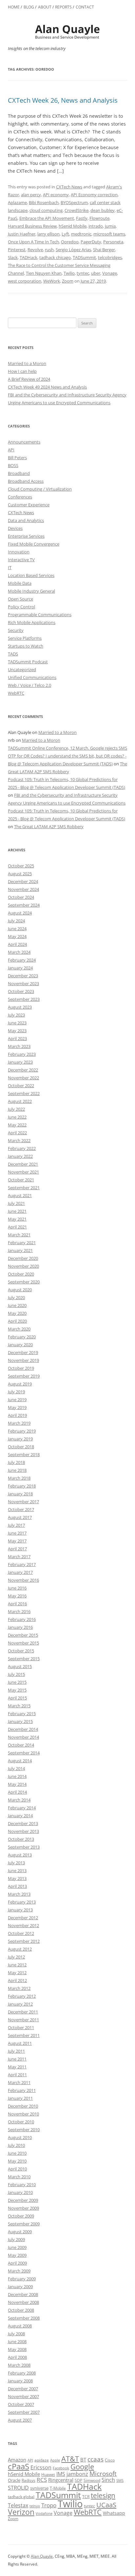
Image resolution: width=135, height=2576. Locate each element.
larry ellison (48, 234)
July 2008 (16, 2334)
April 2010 (17, 2169)
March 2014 (19, 1800)
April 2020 (17, 1321)
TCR (86, 2497)
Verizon (21, 2512)
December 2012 (23, 1918)
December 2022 (23, 1070)
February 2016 (22, 1619)
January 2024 (20, 968)
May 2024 (17, 936)
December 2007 (23, 2389)
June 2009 (17, 2247)
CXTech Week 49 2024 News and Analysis (47, 387)
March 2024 (19, 952)
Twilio (69, 273)
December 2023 (23, 976)
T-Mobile (58, 2488)
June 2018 (17, 1470)
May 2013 (17, 1878)
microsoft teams (109, 234)
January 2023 (20, 1062)
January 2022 (20, 1156)
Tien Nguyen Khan (44, 273)
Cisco (110, 2460)
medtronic (81, 234)
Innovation (19, 552)
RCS (42, 2480)
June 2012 (17, 1965)
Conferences (20, 497)
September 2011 (24, 2035)
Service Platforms (25, 638)
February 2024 (22, 960)
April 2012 (17, 1980)
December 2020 (23, 1258)
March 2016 (19, 1611)
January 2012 (20, 2004)
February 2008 (22, 2373)
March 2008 (19, 2365)
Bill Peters (17, 458)
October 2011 (21, 2028)
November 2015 (23, 1643)
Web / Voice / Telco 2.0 (29, 685)
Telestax (18, 2505)
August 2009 (20, 2232)
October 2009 (21, 2216)
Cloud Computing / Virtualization (40, 489)
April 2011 (17, 2075)
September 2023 (24, 999)
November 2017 (23, 1502)
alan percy (31, 195)
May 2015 (17, 1690)
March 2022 (19, 1140)
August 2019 (20, 1384)
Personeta (113, 242)
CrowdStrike (77, 210)
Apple (55, 2460)
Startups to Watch (26, 646)
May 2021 (17, 1219)
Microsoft (103, 2473)
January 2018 (20, 1494)
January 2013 (20, 1910)
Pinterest (17, 250)
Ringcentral (61, 2480)
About (45, 7)
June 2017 (17, 1533)
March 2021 (19, 1235)
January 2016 (20, 1627)
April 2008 (17, 2357)
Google (82, 2467)
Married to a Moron (27, 363)
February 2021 (22, 1243)
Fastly (82, 218)
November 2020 (23, 1266)
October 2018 (21, 1447)
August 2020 (20, 1290)
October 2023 (21, 991)
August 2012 (20, 1949)
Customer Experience (29, 505)
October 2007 (21, 2404)
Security (16, 630)
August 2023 (20, 1007)
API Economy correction (94, 195)
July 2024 (16, 921)
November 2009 (23, 2208)
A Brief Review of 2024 (29, 379)
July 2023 (16, 1015)
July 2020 (16, 1297)
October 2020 (21, 1274)
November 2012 (23, 1925)
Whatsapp (114, 2513)
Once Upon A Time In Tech (33, 242)
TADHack (29, 257)
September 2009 (24, 2224)
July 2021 (16, 1203)
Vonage (110, 273)
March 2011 (19, 2082)
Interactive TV (21, 560)
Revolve (35, 250)
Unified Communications (32, 677)
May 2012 (17, 1973)
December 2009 (23, 2200)
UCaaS (106, 2505)
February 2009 (22, 2279)
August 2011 (20, 2043)
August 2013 (20, 1855)
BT (83, 2460)
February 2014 (22, 1808)
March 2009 (19, 2271)
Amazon (17, 2460)
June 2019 (17, 1400)
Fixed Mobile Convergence (34, 544)
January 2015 (20, 1721)
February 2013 (22, 1902)
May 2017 (17, 1541)
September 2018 (24, 1454)
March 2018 (19, 1478)
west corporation (25, 281)
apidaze (42, 2460)
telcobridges (110, 257)
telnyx (35, 2506)
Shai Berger (104, 250)
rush (49, 250)
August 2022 (20, 1101)
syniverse (39, 2488)
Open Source (20, 599)
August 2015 (20, 1666)
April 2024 (17, 944)
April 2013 (17, 1886)
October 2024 (21, 897)
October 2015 (21, 1651)
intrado (96, 226)
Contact (85, 7)
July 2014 (16, 1768)
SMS (120, 2480)
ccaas (96, 2459)
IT (10, 567)
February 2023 (22, 1054)
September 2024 (24, 905)
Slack (13, 257)
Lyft (65, 234)
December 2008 (23, 2294)
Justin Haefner (22, 234)
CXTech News (69, 187)
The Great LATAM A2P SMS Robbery (49, 827)
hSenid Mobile (73, 226)
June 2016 (17, 1588)
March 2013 (19, 1894)
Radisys (29, 2480)
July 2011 (16, 2051)
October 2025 (21, 866)
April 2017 (17, 1549)
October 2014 (21, 1745)
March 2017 (19, 1557)
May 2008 (17, 2349)
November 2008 (23, 2302)
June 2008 (17, 2341)
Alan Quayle (42, 2556)
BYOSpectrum (74, 202)
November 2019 (23, 1360)
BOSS (13, 465)
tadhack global (21, 2497)
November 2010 (23, 2114)
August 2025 (20, 874)
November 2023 (23, 983)
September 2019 (24, 1376)
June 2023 (17, 1023)
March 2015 (19, 1706)
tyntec (83, 273)
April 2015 (17, 1698)
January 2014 (20, 1816)
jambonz (77, 2474)
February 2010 (22, 2184)
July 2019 (16, 1392)
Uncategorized (22, 670)
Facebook (61, 2468)
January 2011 (20, 2098)
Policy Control (21, 607)
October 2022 (21, 1086)
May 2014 (17, 1784)
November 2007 (23, 2396)
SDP (78, 2480)
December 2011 (23, 2012)
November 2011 (23, 2020)
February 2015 (22, 1714)
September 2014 (24, 1753)
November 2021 (23, 1172)
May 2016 (17, 1596)
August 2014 (20, 1761)
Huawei (48, 2474)
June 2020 (17, 1305)
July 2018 (16, 1462)
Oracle (14, 2480)
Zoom (68, 281)
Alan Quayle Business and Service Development (67, 32)
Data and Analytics (26, 520)
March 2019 (19, 1423)
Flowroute (99, 218)
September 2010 (24, 2130)
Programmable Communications (40, 615)
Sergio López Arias (73, 250)
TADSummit (84, 257)
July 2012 (16, 1957)
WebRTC (16, 693)
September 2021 (24, 1188)
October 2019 (21, 1368)
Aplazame (17, 202)
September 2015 (24, 1659)
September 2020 (24, 1282)
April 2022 (17, 1133)
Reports (63, 7)
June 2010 (17, 2153)
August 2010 (20, 2137)
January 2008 (20, 2381)
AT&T (70, 2459)
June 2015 (17, 1682)
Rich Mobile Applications (32, 622)
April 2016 (17, 1604)
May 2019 (17, 1407)
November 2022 (23, 1078)
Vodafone (44, 2514)
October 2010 (21, 2122)
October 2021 (21, 1180)
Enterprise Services (26, 536)
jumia (110, 226)
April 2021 (17, 1227)
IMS (61, 2474)
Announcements (24, 442)
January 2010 (20, 2192)
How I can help (22, 371)
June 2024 (17, 929)
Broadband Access (26, 481)
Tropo (49, 2505)
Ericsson (41, 2467)
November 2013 (23, 1831)
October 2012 (21, 1933)
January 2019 (20, 1439)
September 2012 (24, 1941)
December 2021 (23, 1164)
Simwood (92, 2480)
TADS (13, 654)
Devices (15, 528)
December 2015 (23, 1635)
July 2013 (16, 1863)
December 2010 (23, 2106)
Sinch (108, 2480)
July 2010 (16, 2145)
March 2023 (19, 1046)
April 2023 (17, 1038)
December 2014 (23, 1729)
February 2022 (22, 1148)
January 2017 (20, 1572)
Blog (29, 7)
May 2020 (17, 1313)
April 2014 (17, 1792)
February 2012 (22, 1996)
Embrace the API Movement (47, 218)
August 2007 (20, 2420)
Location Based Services (31, 575)
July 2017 (16, 1525)
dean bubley (103, 210)
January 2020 (20, 1345)
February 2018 (22, 1486)
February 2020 (22, 1337)
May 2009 (17, 2255)
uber (96, 273)
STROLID (18, 2488)
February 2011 (22, 2090)
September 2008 (24, 2318)
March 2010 (19, 2177)
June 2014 (17, 1776)
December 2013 (23, 1823)
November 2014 (23, 1737)
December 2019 (23, 1352)
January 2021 (20, 1250)
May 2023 (17, 1031)
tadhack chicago (55, 257)
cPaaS (19, 2466)
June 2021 (17, 1211)
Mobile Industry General (31, 591)
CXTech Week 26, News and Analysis (63, 100)
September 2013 (24, 1847)
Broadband (19, 473)
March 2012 (19, 1988)
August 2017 (20, 1517)
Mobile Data (20, 583)
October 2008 (21, 2310)
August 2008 (20, 2326)
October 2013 (21, 1839)
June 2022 (17, 1117)
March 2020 (19, 1329)
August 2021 (20, 1195)
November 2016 (23, 1580)
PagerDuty (91, 242)
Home (14, 7)
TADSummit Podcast (28, 662)
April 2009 (17, 2263)
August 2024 (20, 913)
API (11, 450)
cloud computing (46, 210)
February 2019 (22, 1431)
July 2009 (16, 2239)
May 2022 (17, 1125)
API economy (56, 195)
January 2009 (20, 2287)
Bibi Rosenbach (44, 202)
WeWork (52, 281)
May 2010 (17, 2161)
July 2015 (16, 1674)
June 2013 (17, 1871)
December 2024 (23, 881)
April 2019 (17, 1415)
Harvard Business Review (32, 226)
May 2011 (17, 2067)
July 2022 (16, 1109)
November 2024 (23, 889)
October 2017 (21, 1509)
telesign (103, 2495)
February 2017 (22, 1564)
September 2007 (24, 2412)
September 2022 (24, 1093)
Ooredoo (70, 242)
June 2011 (17, 2059)
